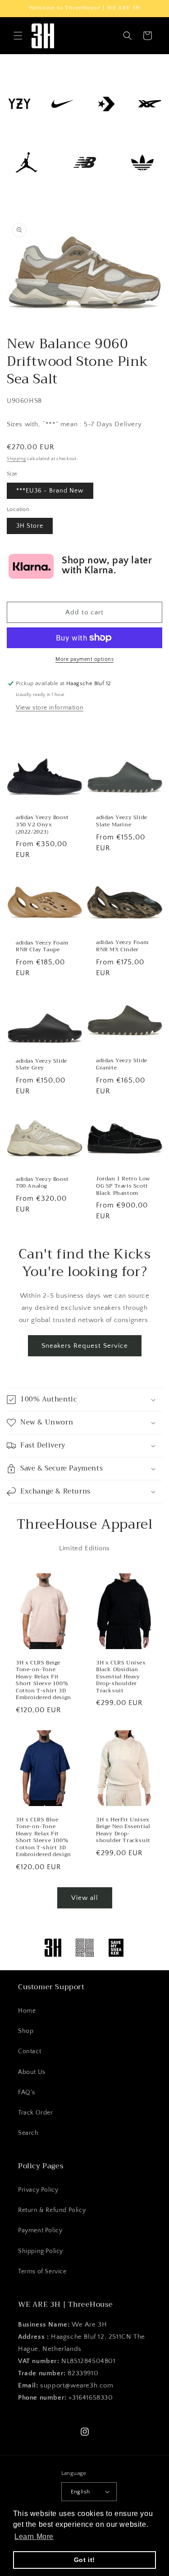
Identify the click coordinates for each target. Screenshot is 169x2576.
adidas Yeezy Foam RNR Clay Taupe (42, 947)
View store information (50, 708)
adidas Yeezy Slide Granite (122, 1064)
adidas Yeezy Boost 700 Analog (42, 1182)
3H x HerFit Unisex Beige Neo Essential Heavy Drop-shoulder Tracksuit (123, 1830)
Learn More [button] (34, 2537)
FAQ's (27, 2092)
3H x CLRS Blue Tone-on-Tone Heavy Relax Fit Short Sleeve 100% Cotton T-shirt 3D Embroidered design (43, 1838)
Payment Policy (40, 2230)
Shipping (16, 459)
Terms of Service (42, 2272)
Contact (30, 2051)
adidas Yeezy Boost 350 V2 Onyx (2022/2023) (42, 825)
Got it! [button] (84, 2560)
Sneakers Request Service (85, 1346)
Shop (26, 2031)
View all (85, 1898)
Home (27, 2011)
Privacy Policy (38, 2190)
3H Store (30, 526)
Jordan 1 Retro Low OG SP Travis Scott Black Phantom (123, 1186)
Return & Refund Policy (52, 2210)
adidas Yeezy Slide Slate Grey (41, 1065)
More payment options (84, 659)
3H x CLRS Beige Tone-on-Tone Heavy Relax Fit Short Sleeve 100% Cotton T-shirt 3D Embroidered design (43, 1681)
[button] (18, 36)
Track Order (36, 2113)
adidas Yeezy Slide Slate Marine (122, 821)
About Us (32, 2072)
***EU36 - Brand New (50, 491)
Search (28, 2133)
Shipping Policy (41, 2251)
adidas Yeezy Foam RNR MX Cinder (122, 947)
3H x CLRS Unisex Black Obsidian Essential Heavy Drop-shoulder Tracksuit (121, 1677)
